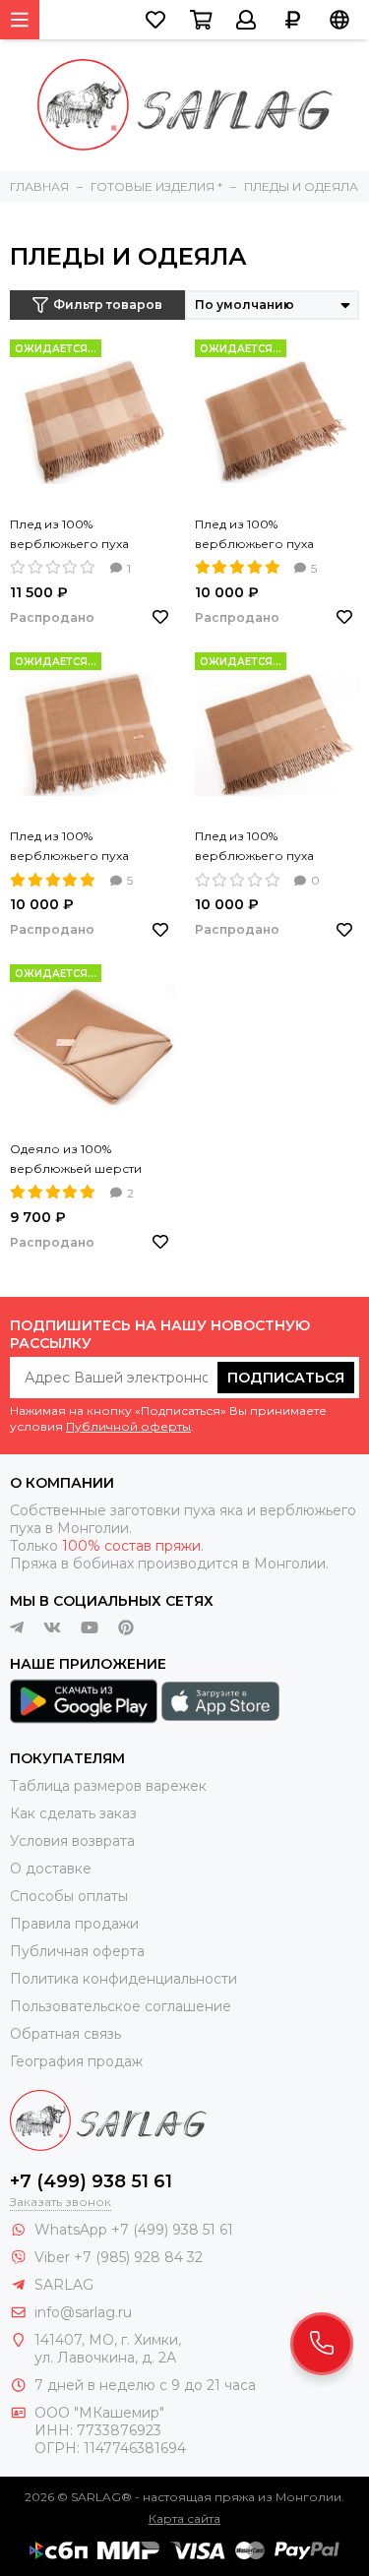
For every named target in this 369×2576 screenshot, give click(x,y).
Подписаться (286, 1378)
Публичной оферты (128, 1426)
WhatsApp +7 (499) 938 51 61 (134, 2230)
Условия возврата (72, 1841)
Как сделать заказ (73, 1813)
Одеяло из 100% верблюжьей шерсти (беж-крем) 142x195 (76, 1160)
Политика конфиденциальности (123, 1979)
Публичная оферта (77, 1951)
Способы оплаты (69, 1896)
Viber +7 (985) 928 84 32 (119, 2257)
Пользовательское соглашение (121, 2006)
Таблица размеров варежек (108, 1786)
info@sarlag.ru (83, 2312)
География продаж (76, 2061)
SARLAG (64, 2285)
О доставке (51, 1869)
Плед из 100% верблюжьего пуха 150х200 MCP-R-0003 (76, 535)
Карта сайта (184, 2518)
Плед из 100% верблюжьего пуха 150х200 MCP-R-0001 (260, 535)
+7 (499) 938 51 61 (91, 2181)
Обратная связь (65, 2034)
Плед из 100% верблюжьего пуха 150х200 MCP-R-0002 (76, 847)
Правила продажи (74, 1924)
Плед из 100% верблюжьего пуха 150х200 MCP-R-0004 (262, 847)
